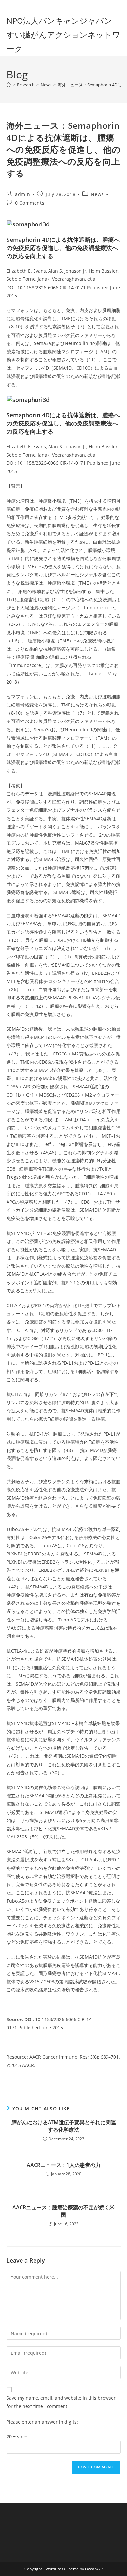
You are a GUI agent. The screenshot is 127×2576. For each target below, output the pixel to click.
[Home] (9, 85)
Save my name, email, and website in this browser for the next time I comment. (61, 2402)
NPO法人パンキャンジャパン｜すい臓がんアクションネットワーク (63, 34)
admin (22, 194)
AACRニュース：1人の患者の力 (64, 2165)
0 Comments (30, 203)
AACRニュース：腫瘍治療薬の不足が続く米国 (63, 2211)
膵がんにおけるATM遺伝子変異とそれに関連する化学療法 (64, 2126)
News (97, 194)
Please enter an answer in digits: (42, 2422)
